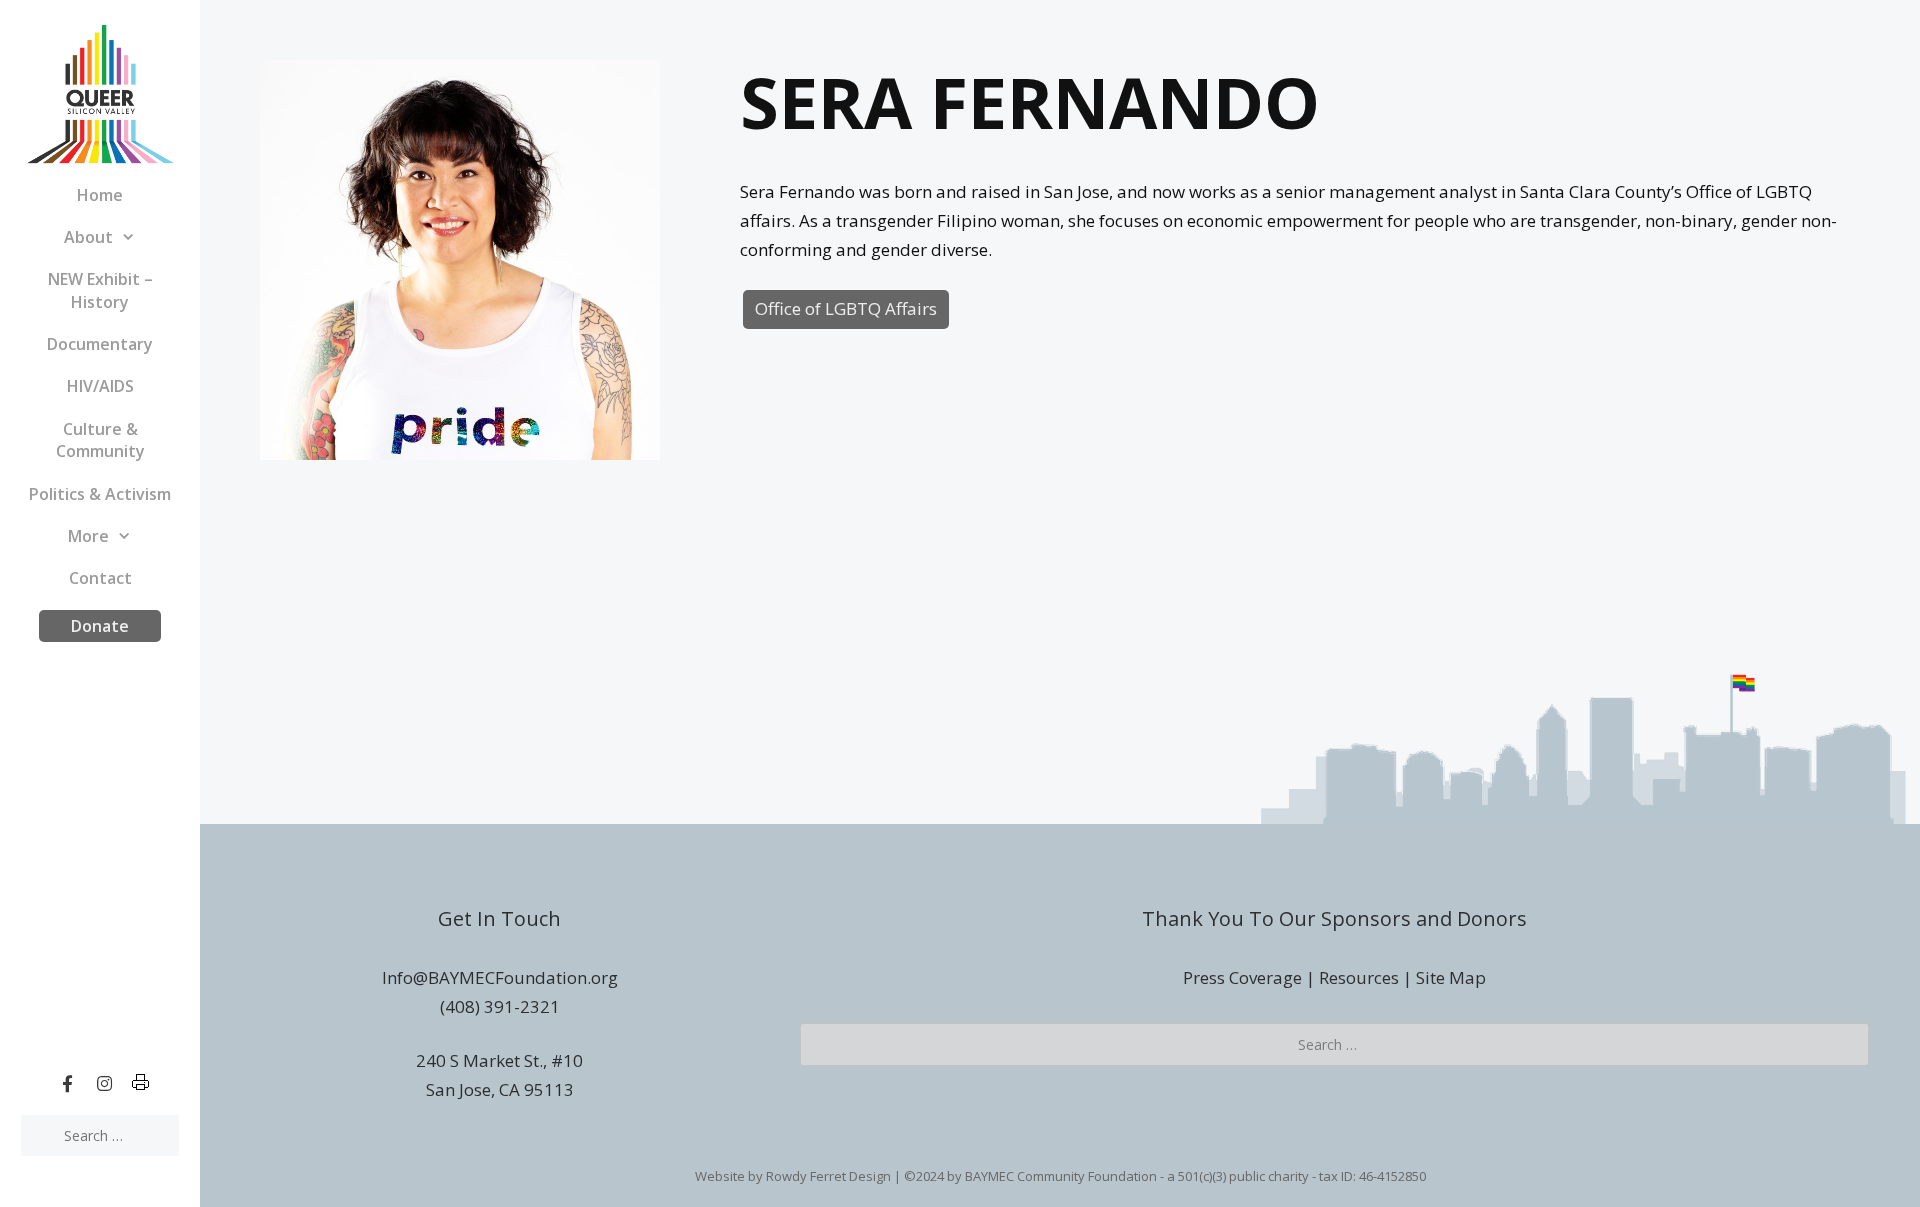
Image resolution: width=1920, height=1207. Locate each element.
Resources (1359, 977)
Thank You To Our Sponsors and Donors (1334, 918)
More (88, 536)
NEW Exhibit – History (100, 290)
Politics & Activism (100, 494)
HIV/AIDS (100, 386)
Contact (100, 578)
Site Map (1451, 977)
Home (100, 195)
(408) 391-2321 (500, 1006)
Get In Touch (499, 918)
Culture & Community (100, 440)
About (88, 237)
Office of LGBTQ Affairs (846, 308)
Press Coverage (1242, 977)
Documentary (100, 344)
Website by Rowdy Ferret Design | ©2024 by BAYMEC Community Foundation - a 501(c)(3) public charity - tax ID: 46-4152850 (1060, 1176)
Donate (100, 626)
